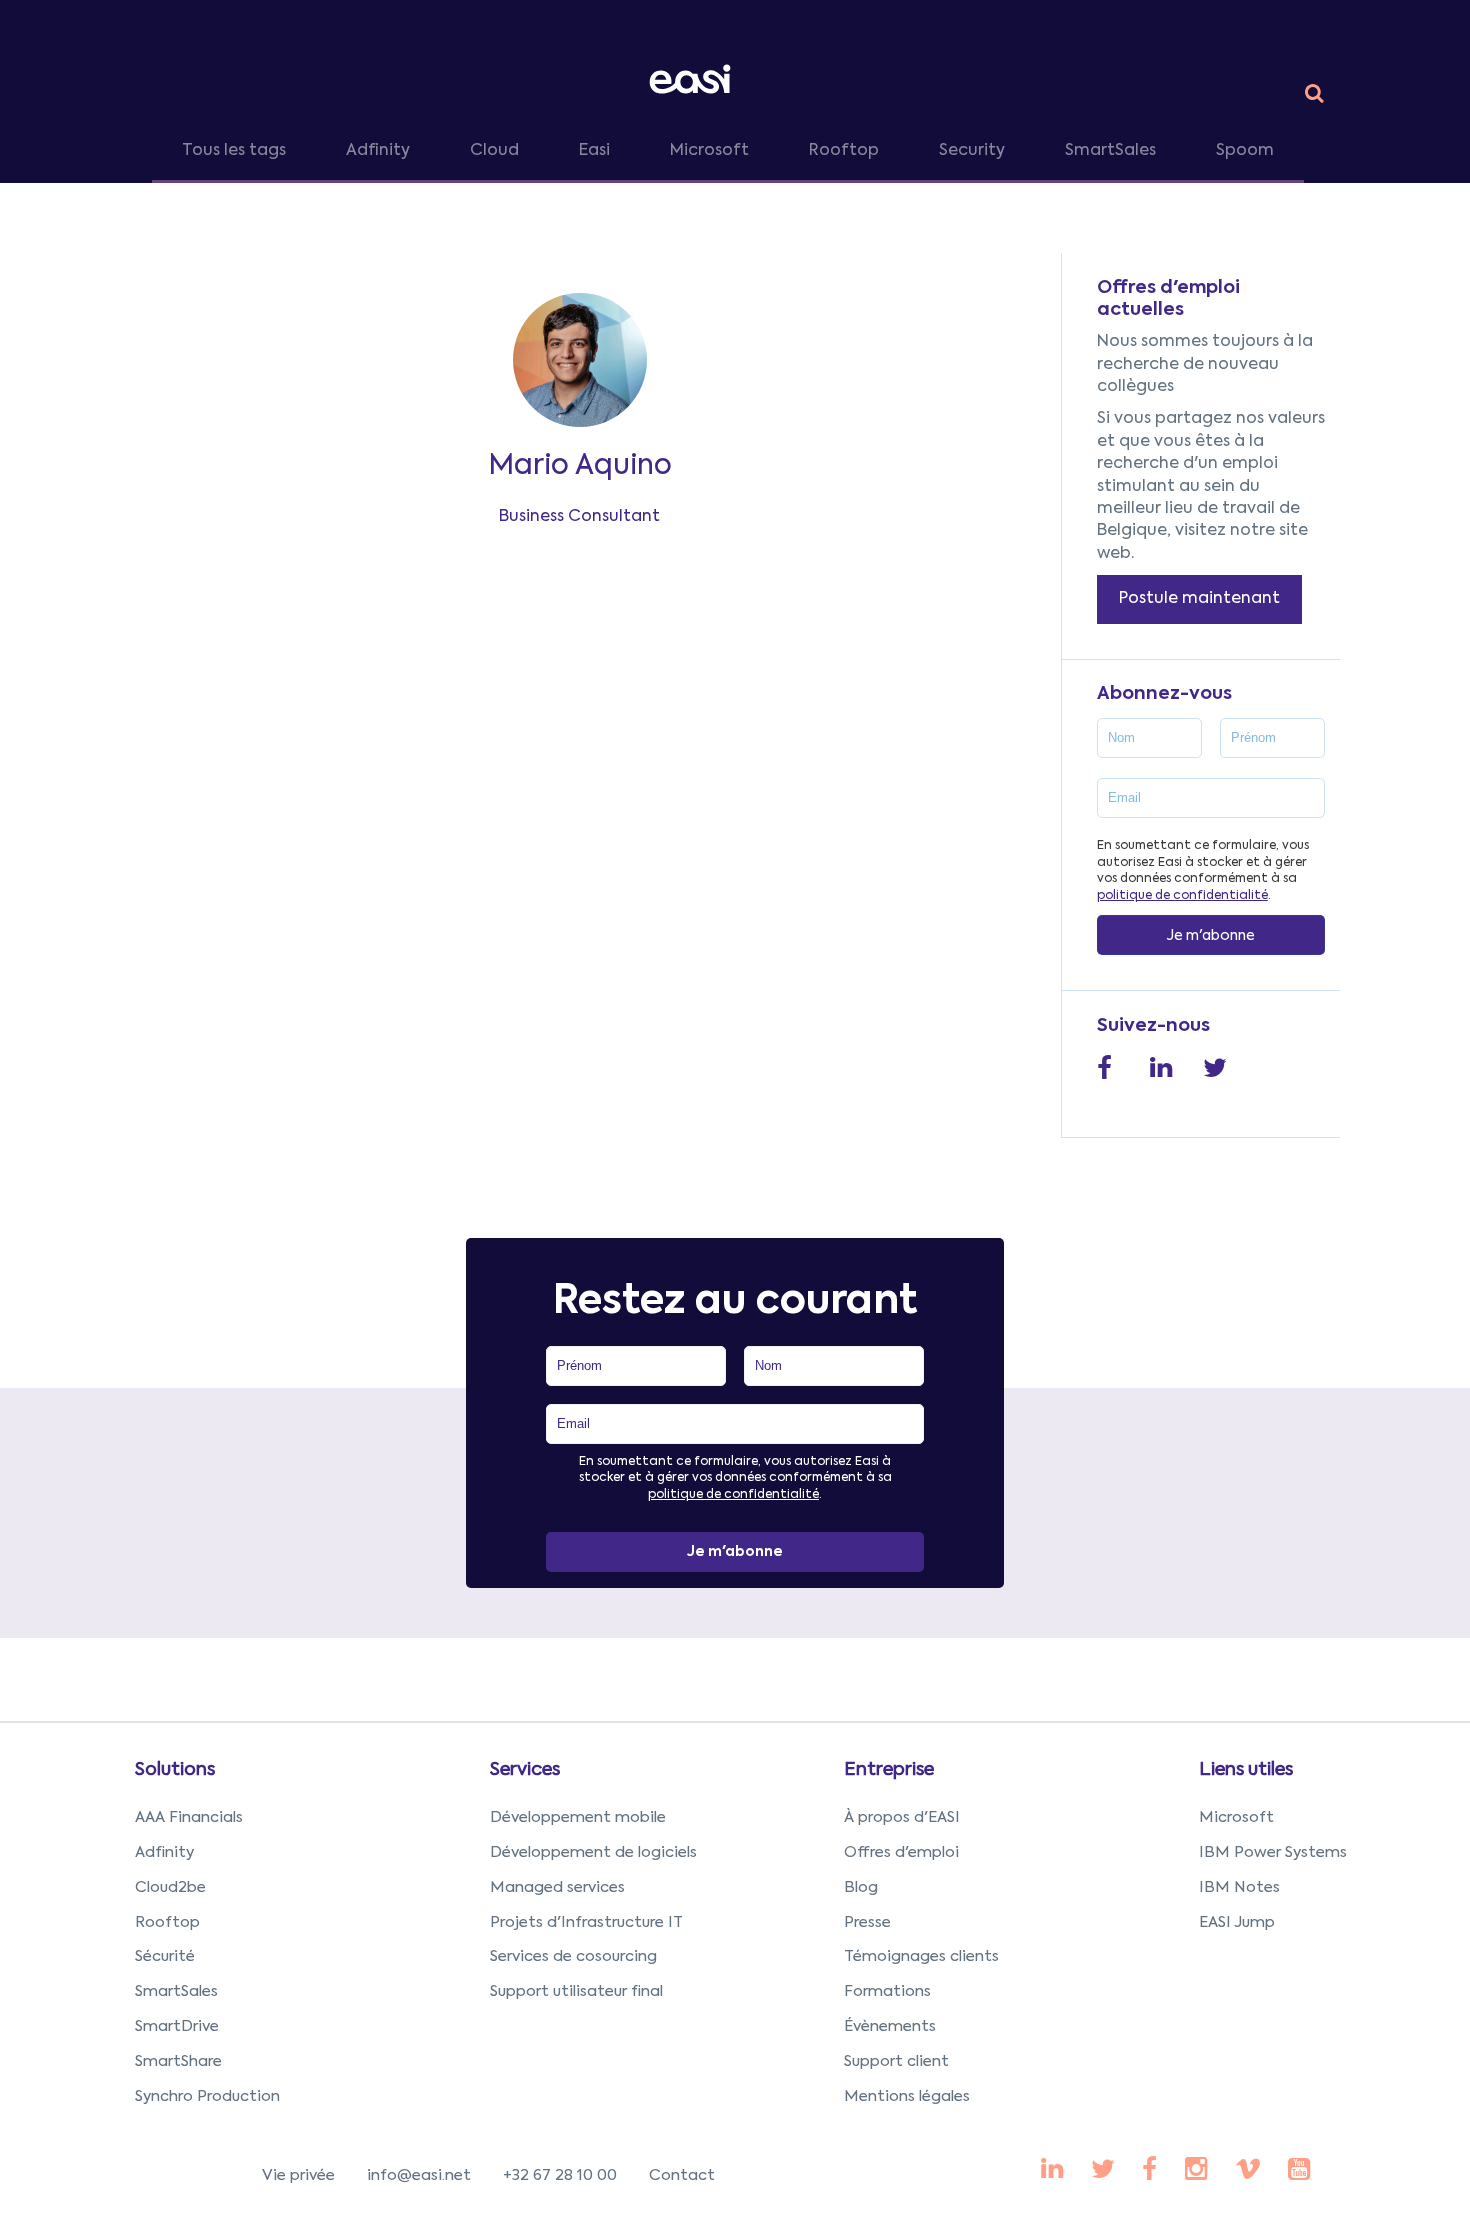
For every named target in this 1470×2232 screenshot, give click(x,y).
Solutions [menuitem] (175, 1770)
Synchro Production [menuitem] (207, 2096)
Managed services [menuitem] (557, 1887)
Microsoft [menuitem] (1236, 1817)
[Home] (694, 78)
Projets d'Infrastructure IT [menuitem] (586, 1922)
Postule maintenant (1199, 599)
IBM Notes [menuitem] (1239, 1887)
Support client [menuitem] (896, 2061)
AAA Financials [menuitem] (189, 1817)
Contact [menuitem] (682, 2175)
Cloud (494, 151)
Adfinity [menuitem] (164, 1852)
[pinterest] (1149, 2171)
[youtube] (1196, 2171)
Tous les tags (234, 151)
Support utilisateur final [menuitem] (576, 1991)
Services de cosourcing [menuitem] (573, 1956)
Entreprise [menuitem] (889, 1770)
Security (972, 151)
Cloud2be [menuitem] (170, 1887)
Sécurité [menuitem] (165, 1956)
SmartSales (1110, 151)
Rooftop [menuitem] (167, 1922)
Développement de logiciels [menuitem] (593, 1852)
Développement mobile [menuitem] (578, 1817)
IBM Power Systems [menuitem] (1273, 1852)
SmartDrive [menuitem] (177, 2026)
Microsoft (709, 151)
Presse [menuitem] (867, 1922)
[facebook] (1052, 2171)
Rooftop (844, 151)
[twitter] (1103, 2171)
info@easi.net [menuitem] (419, 2175)
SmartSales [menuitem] (176, 1991)
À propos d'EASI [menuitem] (902, 1817)
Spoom (1245, 151)
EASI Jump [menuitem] (1237, 1922)
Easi (594, 151)
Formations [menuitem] (887, 1991)
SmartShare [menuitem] (178, 2061)
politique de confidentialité (1182, 896)
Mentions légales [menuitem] (907, 2096)
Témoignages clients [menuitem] (921, 1956)
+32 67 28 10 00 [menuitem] (560, 2175)
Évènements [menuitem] (890, 2026)
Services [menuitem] (525, 1770)
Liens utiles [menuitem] (1246, 1770)
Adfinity (378, 151)
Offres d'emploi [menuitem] (901, 1852)
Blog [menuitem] (861, 1887)
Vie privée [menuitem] (298, 2175)
